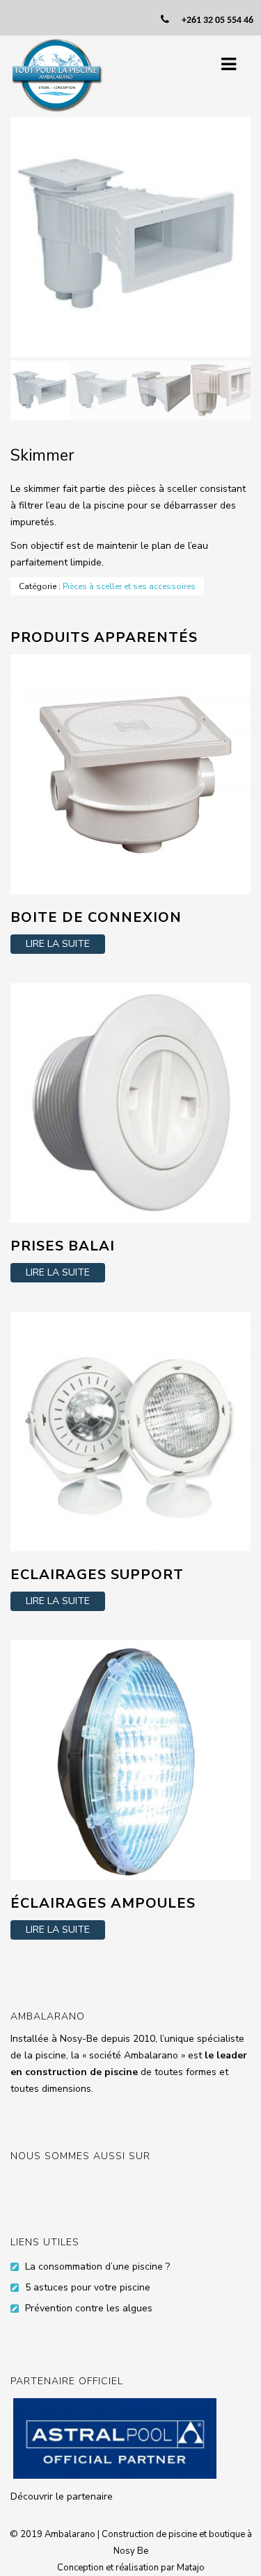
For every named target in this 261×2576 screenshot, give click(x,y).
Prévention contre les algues (89, 2308)
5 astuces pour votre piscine (88, 2287)
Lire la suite (58, 944)
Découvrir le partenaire (62, 2496)
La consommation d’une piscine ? (97, 2267)
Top (249, 2564)
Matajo (191, 2568)
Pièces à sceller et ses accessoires (129, 586)
